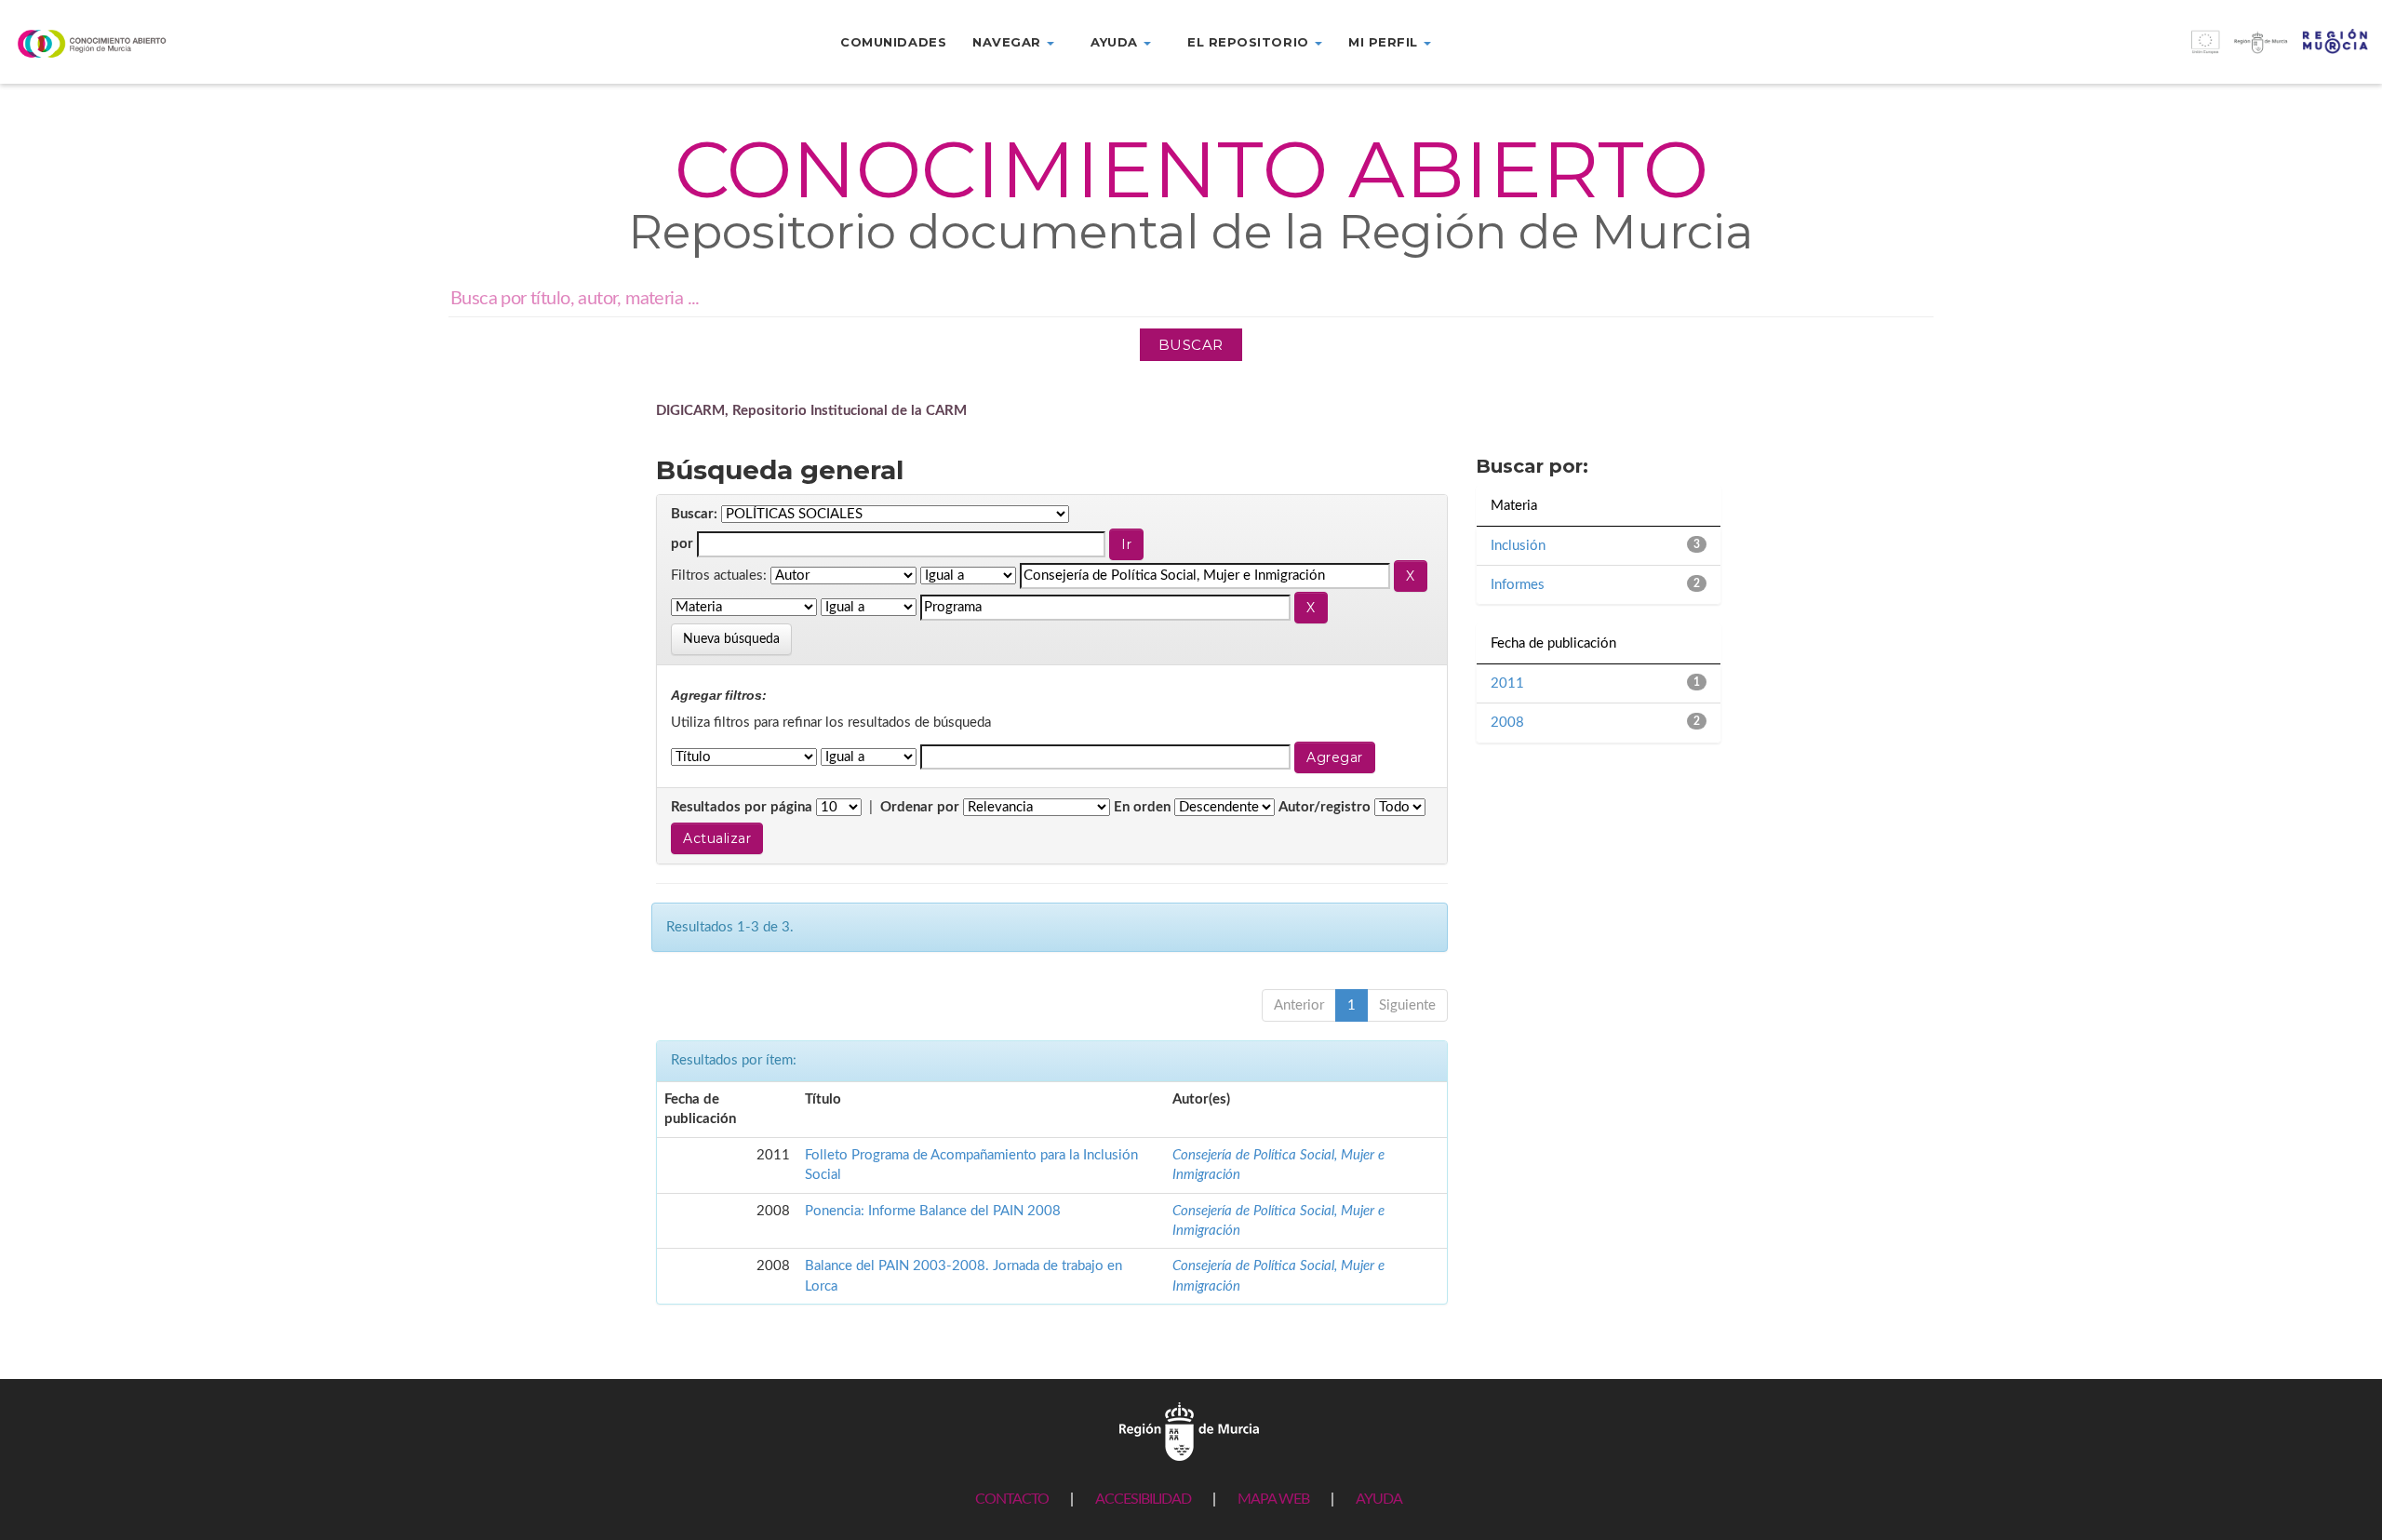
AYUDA (1379, 1499)
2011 (1507, 683)
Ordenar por (920, 807)
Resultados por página (742, 807)
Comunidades (893, 42)
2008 (1507, 723)
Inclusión (1518, 546)
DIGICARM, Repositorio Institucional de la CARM (811, 411)
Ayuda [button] (1116, 42)
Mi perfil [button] (1385, 42)
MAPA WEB (1273, 1499)
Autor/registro (1325, 807)
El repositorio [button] (1250, 42)
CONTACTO (1012, 1499)
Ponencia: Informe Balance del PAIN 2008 (933, 1211)
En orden (1142, 807)
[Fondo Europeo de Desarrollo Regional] (2084, 52)
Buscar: (694, 514)
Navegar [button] (1009, 42)
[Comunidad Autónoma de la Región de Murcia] (1189, 1432)
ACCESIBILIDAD (1143, 1499)
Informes (1518, 585)
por (682, 544)
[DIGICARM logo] (199, 43)
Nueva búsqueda (731, 639)
